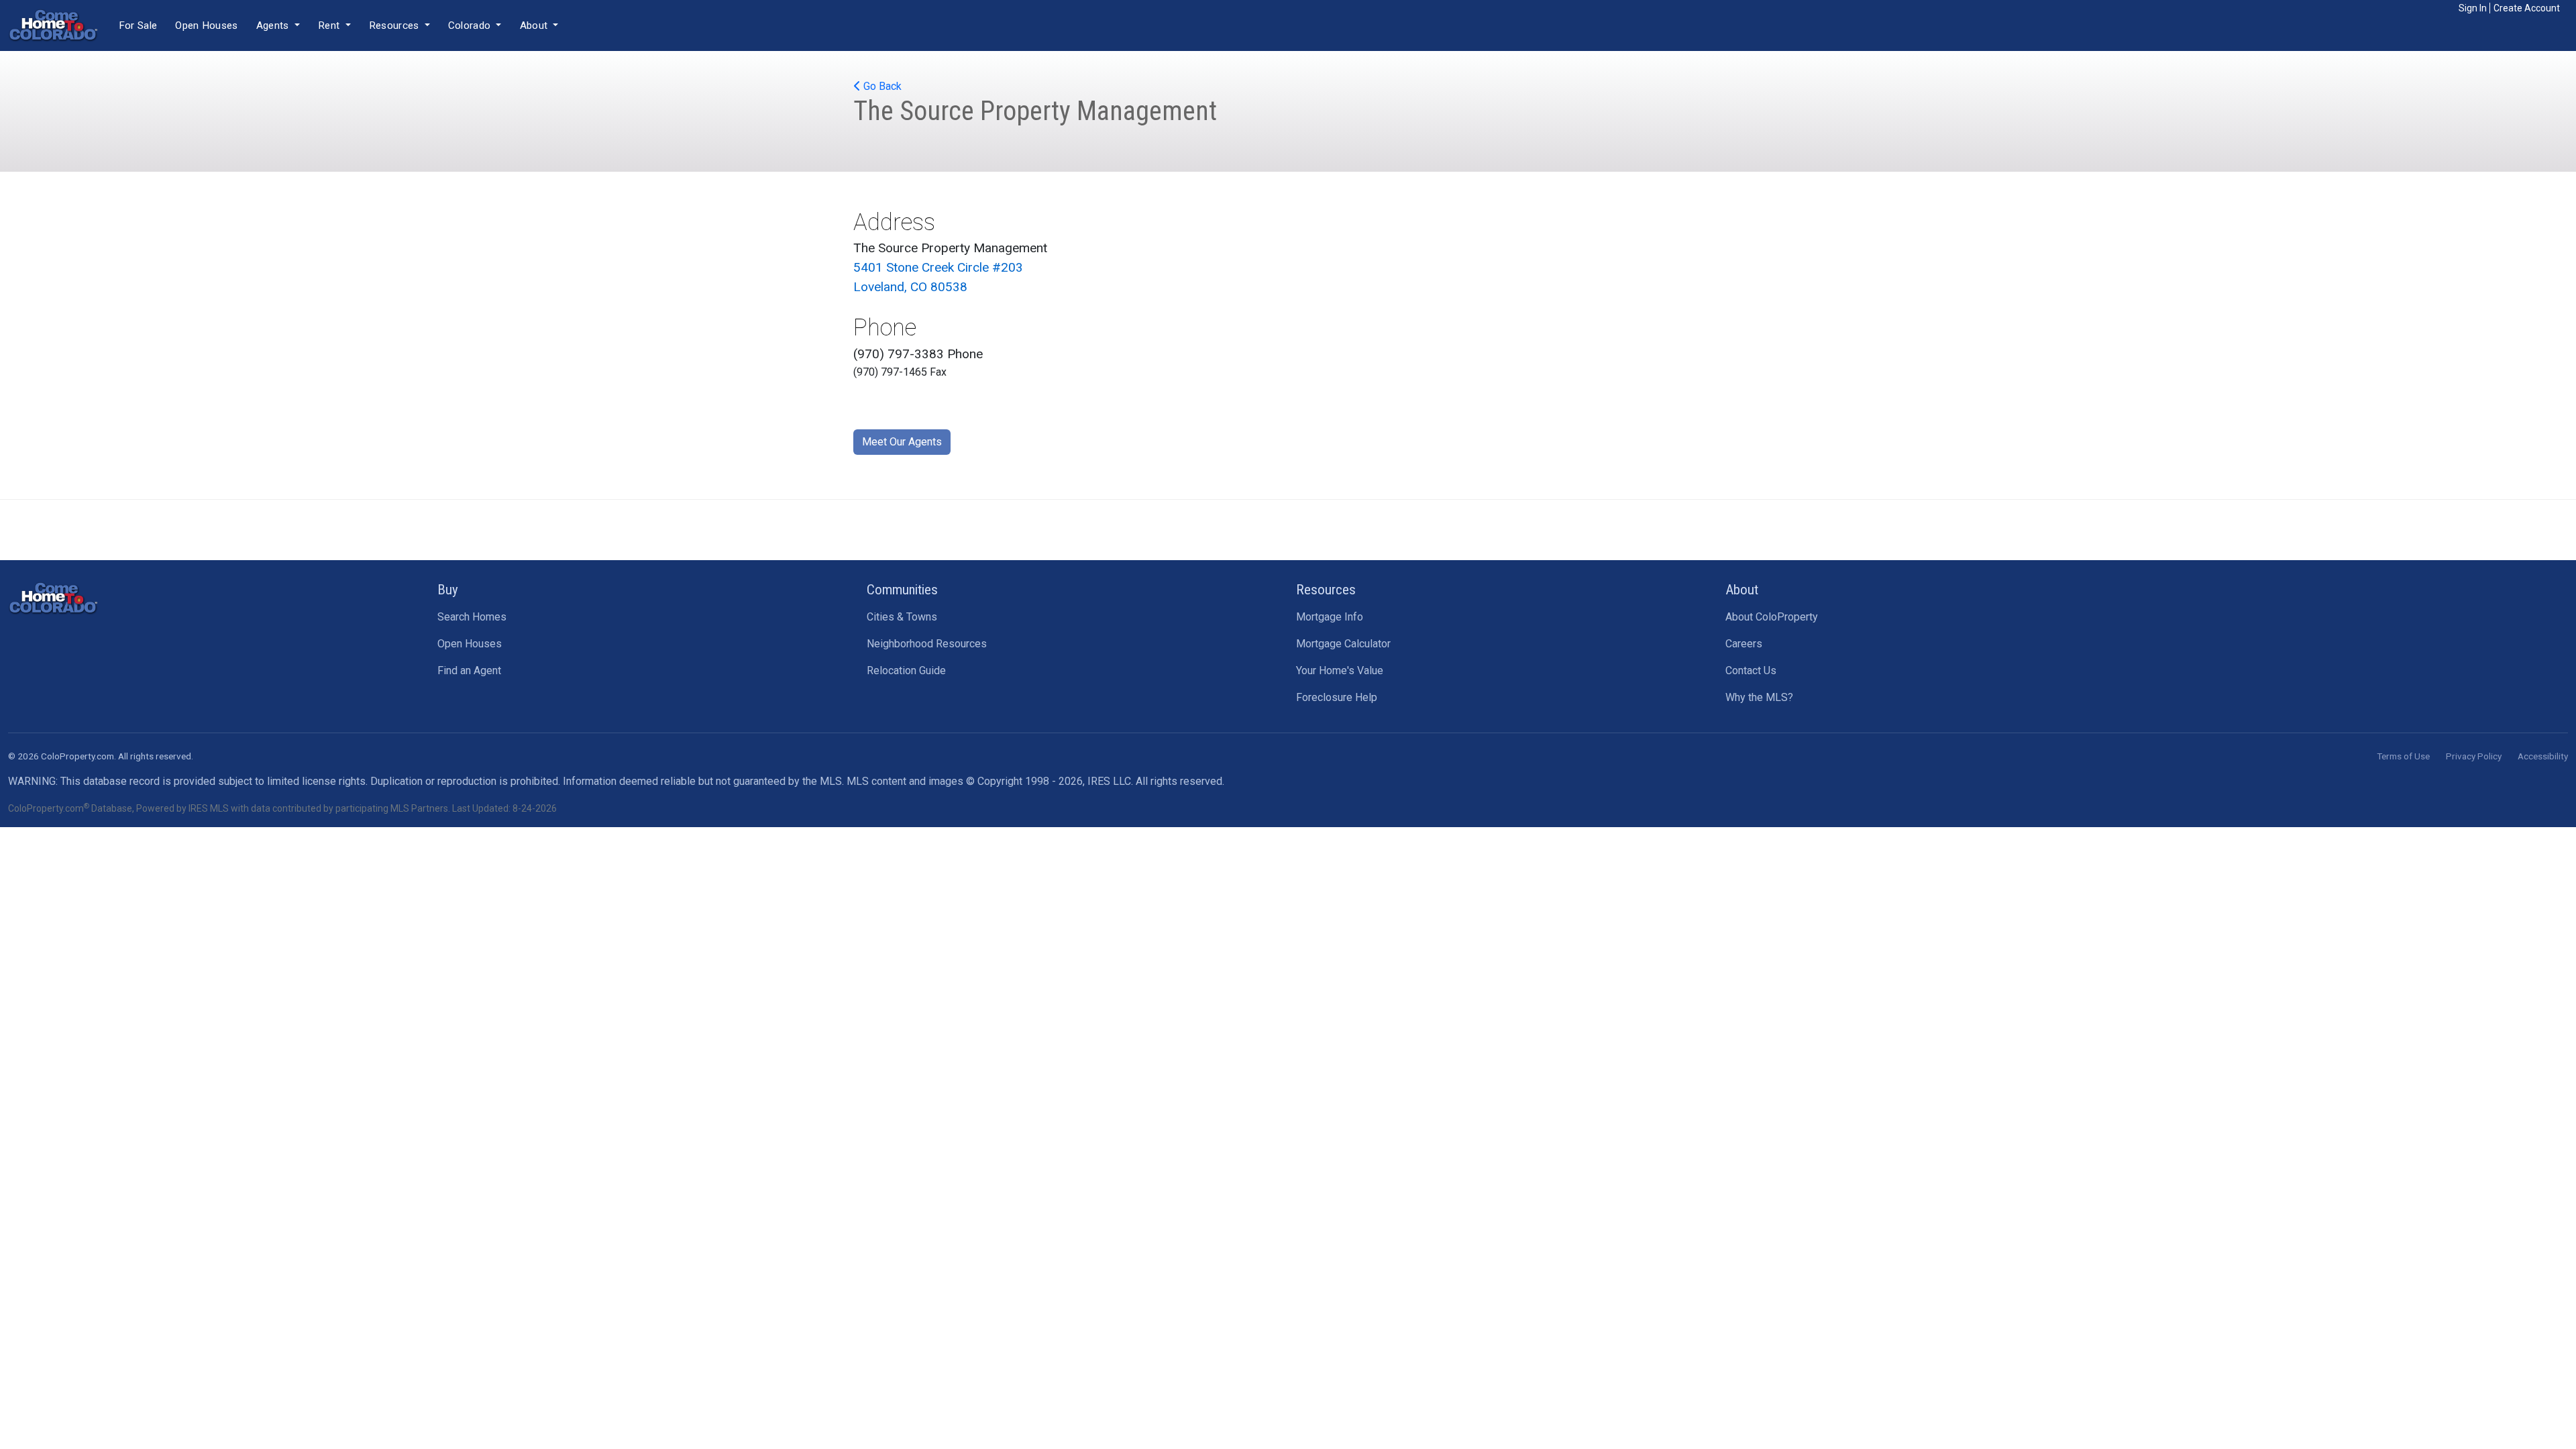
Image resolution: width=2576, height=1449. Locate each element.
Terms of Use (2403, 756)
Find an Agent (469, 670)
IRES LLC (1109, 781)
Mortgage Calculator (1343, 644)
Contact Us (1751, 670)
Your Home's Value (1340, 670)
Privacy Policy (2474, 756)
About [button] (535, 25)
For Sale (138, 25)
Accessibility (2543, 756)
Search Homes (472, 617)
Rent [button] (330, 25)
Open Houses (206, 25)
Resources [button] (395, 25)
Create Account (2527, 8)
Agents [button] (274, 25)
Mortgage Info (1330, 617)
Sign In (2473, 8)
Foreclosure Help (1337, 697)
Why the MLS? (1759, 697)
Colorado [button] (471, 25)
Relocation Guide (906, 670)
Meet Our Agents (902, 442)
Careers (1744, 644)
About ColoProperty (1772, 617)
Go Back (881, 86)
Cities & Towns (902, 617)
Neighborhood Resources (927, 644)
